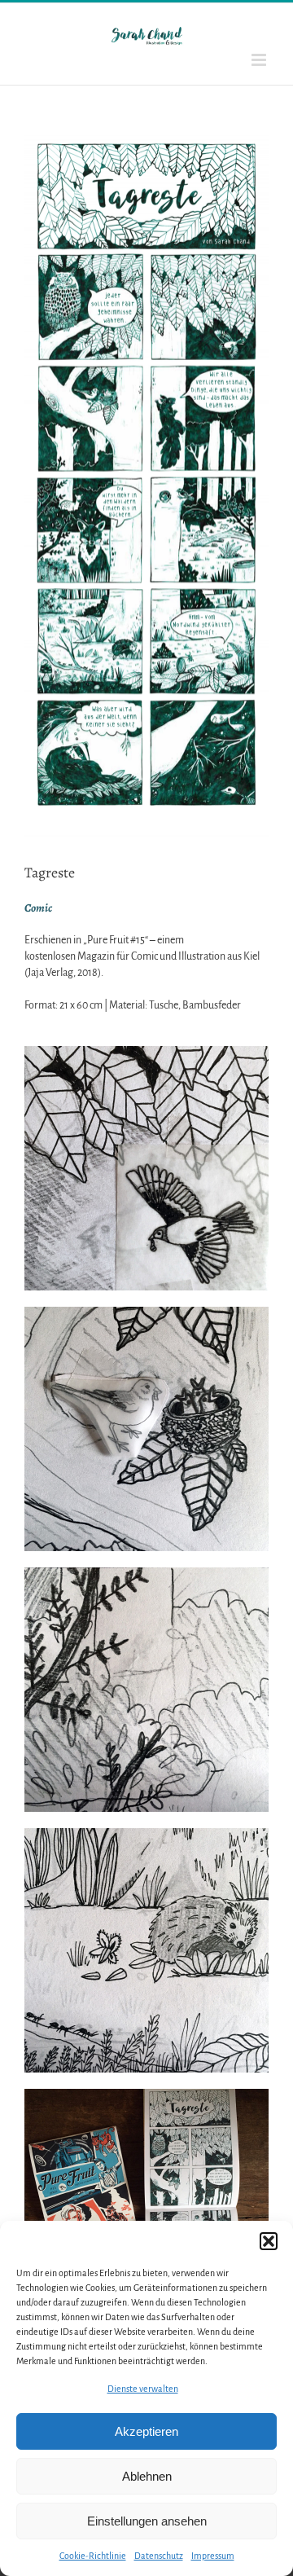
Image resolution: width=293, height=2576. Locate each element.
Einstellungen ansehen (147, 2521)
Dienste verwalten (143, 2389)
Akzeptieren (146, 2431)
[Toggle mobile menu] (260, 60)
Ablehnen (147, 2476)
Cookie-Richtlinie (93, 2556)
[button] (269, 2241)
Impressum (213, 2556)
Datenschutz (159, 2556)
